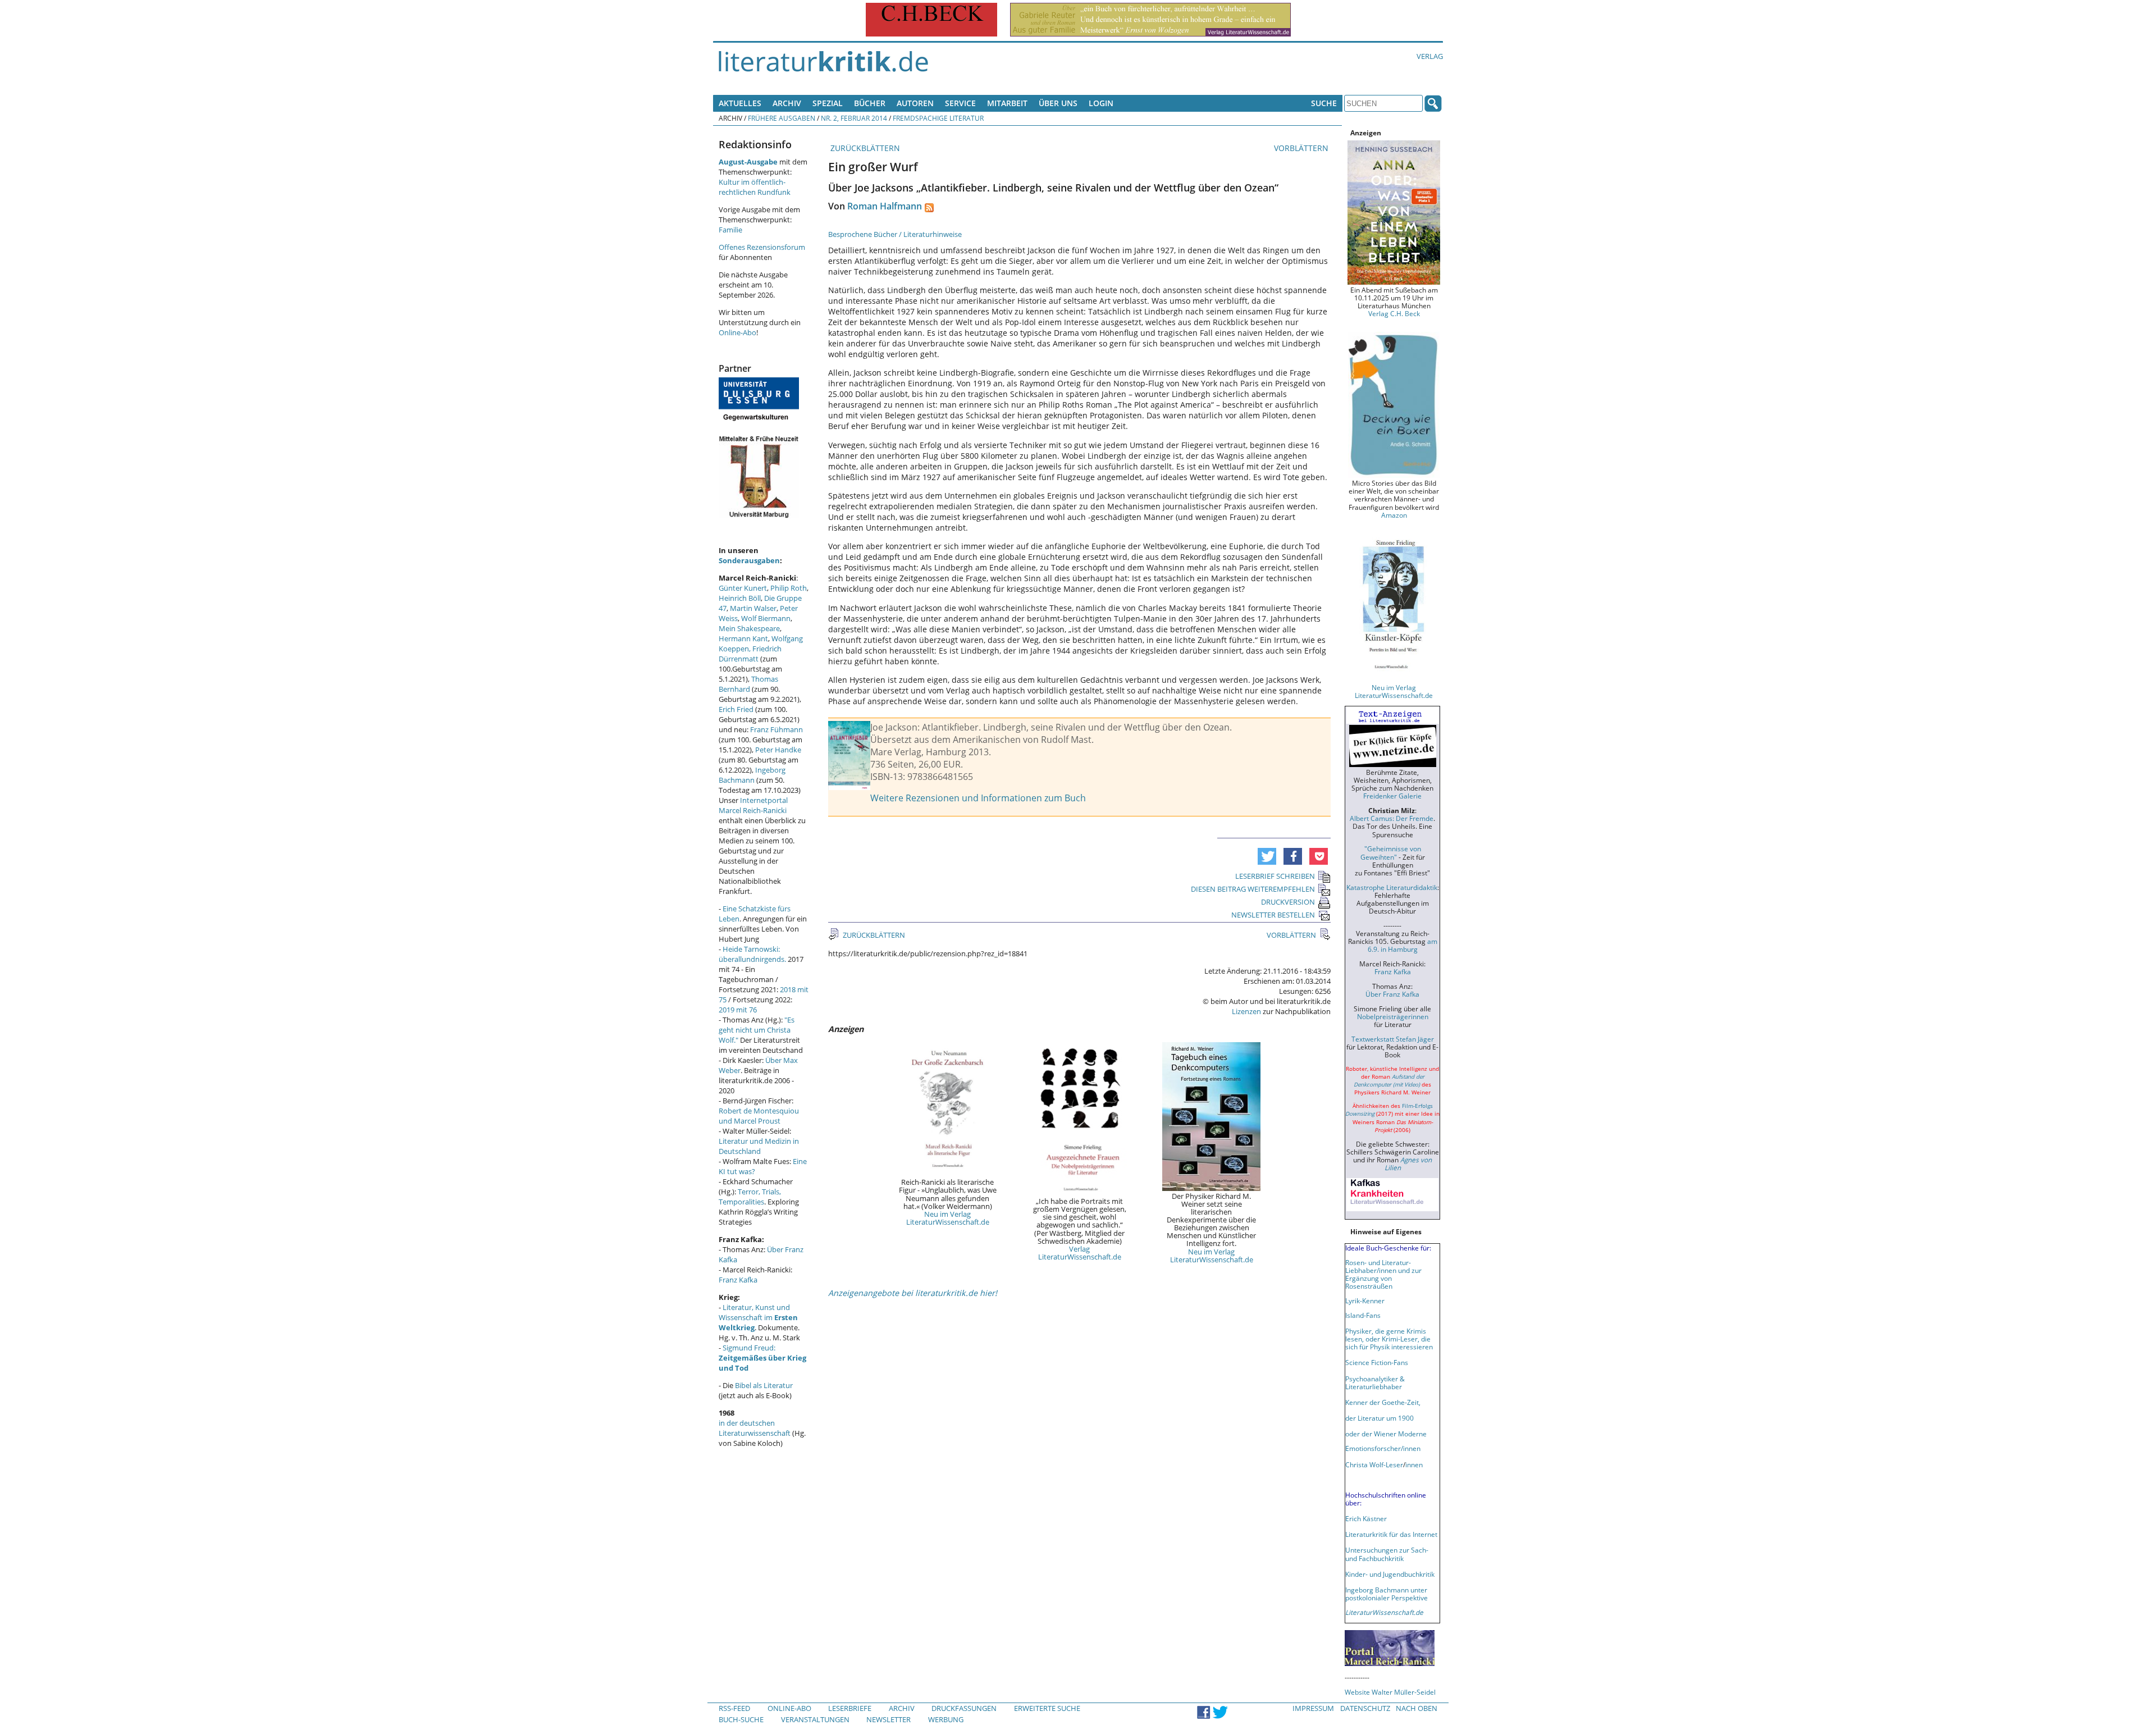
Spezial (828, 103)
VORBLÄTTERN (1302, 148)
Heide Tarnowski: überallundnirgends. (752, 954)
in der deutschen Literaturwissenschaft (755, 1428)
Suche (1324, 103)
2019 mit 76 (738, 1010)
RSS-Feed (734, 1708)
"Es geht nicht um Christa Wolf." (757, 1030)
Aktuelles (740, 103)
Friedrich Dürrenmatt (750, 654)
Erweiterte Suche (1047, 1708)
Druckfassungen (964, 1708)
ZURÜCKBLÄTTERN (864, 148)
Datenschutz (1365, 1708)
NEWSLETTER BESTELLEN (1273, 915)
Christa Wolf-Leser (1374, 1464)
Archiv (787, 103)
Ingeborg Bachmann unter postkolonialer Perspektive (1387, 1594)
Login (1101, 103)
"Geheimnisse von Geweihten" (1391, 852)
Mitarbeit (1007, 103)
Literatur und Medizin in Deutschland (759, 1146)
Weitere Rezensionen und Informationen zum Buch (978, 798)
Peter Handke (778, 750)
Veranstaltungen (815, 1719)
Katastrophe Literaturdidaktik (1392, 887)
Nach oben (1417, 1708)
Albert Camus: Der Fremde (1392, 818)
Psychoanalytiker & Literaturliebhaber (1375, 1382)
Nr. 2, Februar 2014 (854, 118)
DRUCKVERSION (1288, 902)
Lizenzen (1246, 1011)
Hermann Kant (743, 638)
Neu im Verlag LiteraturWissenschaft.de (948, 1218)
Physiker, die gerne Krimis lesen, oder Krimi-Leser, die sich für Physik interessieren (1389, 1339)
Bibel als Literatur (764, 1385)
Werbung (946, 1719)
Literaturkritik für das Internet (1391, 1534)
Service (960, 103)
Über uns (1058, 103)
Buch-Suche (741, 1719)
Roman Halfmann (885, 206)
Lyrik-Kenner (1365, 1300)
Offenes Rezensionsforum (762, 247)
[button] (1267, 856)
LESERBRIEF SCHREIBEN (1275, 876)
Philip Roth (789, 588)
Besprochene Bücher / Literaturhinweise (895, 234)
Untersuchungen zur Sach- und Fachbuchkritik (1387, 1554)
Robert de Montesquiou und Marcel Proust (759, 1116)
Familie (730, 230)
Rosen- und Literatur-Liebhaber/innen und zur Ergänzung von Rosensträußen (1383, 1274)
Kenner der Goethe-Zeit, (1383, 1402)
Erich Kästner (1366, 1518)
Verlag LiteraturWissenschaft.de (1080, 1253)
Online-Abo (737, 332)
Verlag (1430, 56)
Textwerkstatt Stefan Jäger (1393, 1039)
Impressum (1313, 1708)
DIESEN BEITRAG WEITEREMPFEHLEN (1253, 889)
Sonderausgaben (749, 560)
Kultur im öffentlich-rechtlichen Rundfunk (755, 187)
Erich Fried (736, 709)
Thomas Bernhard (748, 684)
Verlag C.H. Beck (1394, 313)
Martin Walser (753, 608)
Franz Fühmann (776, 729)
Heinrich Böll (740, 598)
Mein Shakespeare (749, 628)
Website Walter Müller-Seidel (1390, 1692)
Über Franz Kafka (1392, 994)
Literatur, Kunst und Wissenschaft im (758, 1317)
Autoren (915, 103)
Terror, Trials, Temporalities (750, 1197)
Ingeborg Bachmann (752, 775)
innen (1414, 1464)
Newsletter (889, 1719)
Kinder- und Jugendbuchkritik (1390, 1574)
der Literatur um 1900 (1380, 1418)
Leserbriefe (850, 1708)
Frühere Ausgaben (782, 118)
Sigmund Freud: (762, 1358)
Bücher (870, 103)
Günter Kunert (743, 588)
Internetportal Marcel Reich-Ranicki (753, 805)
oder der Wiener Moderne (1386, 1434)
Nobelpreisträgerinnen (1393, 1016)
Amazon (1394, 515)
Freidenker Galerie (1392, 796)
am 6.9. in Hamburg (1403, 945)
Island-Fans (1363, 1315)
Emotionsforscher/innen (1383, 1448)
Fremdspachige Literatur (938, 118)
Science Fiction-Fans (1377, 1362)
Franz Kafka (738, 1280)
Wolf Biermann (766, 618)
